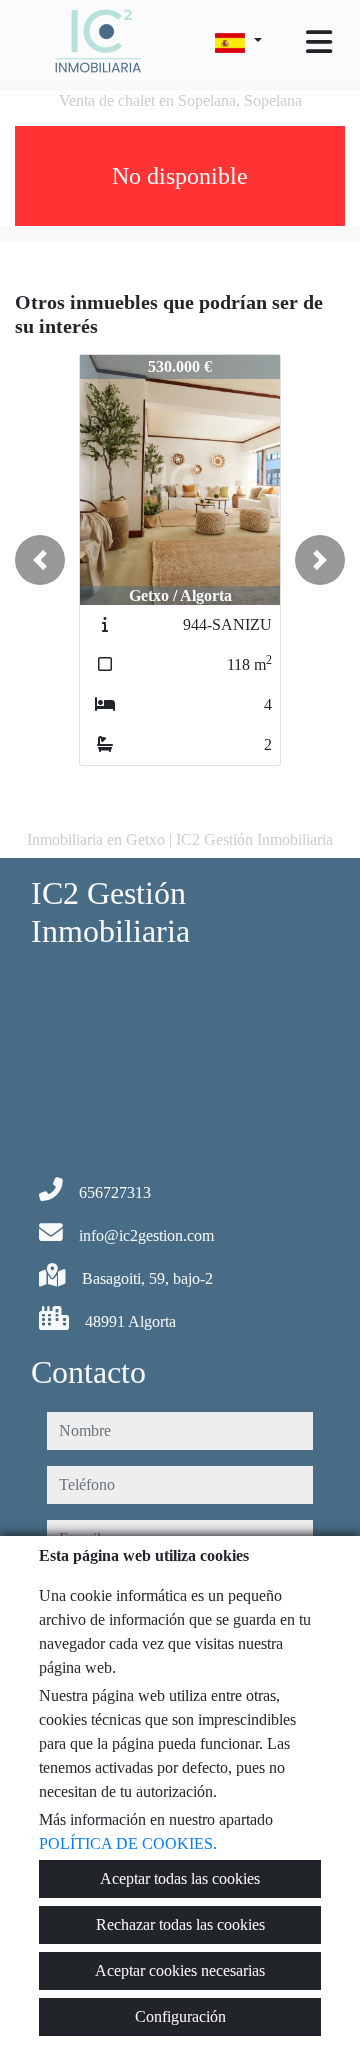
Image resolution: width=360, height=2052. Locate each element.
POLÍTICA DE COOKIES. (128, 1843)
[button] (40, 560)
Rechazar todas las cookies (180, 1924)
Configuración (180, 2016)
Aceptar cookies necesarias (180, 1970)
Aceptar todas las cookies (180, 1878)
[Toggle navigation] (319, 42)
